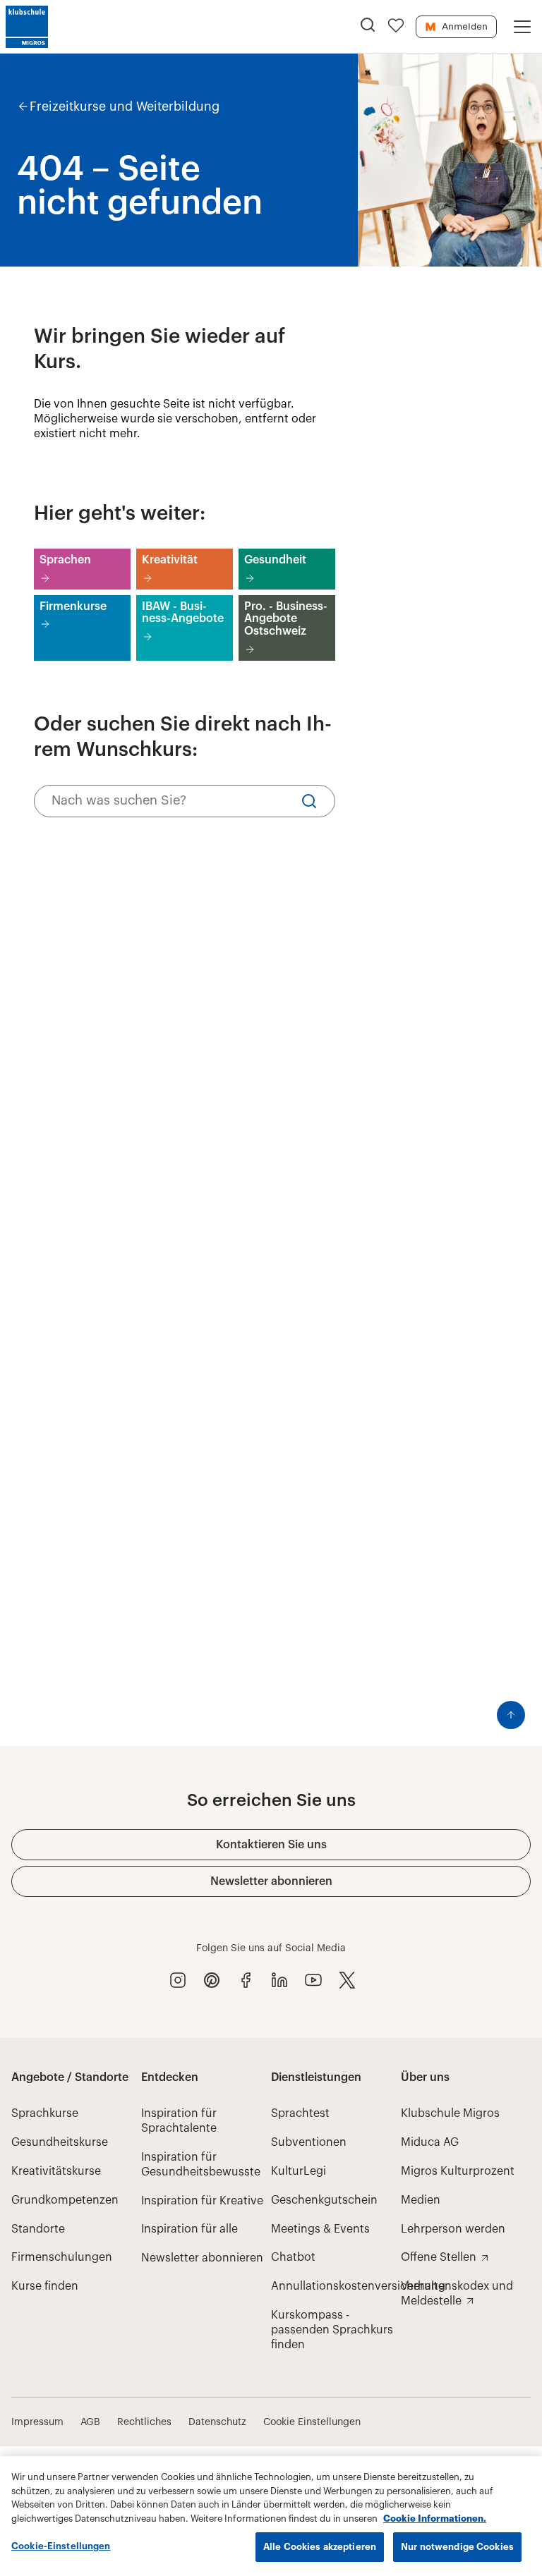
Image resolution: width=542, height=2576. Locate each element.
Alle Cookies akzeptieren (320, 2547)
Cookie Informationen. (435, 2519)
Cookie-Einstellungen (61, 2546)
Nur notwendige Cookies (457, 2547)
